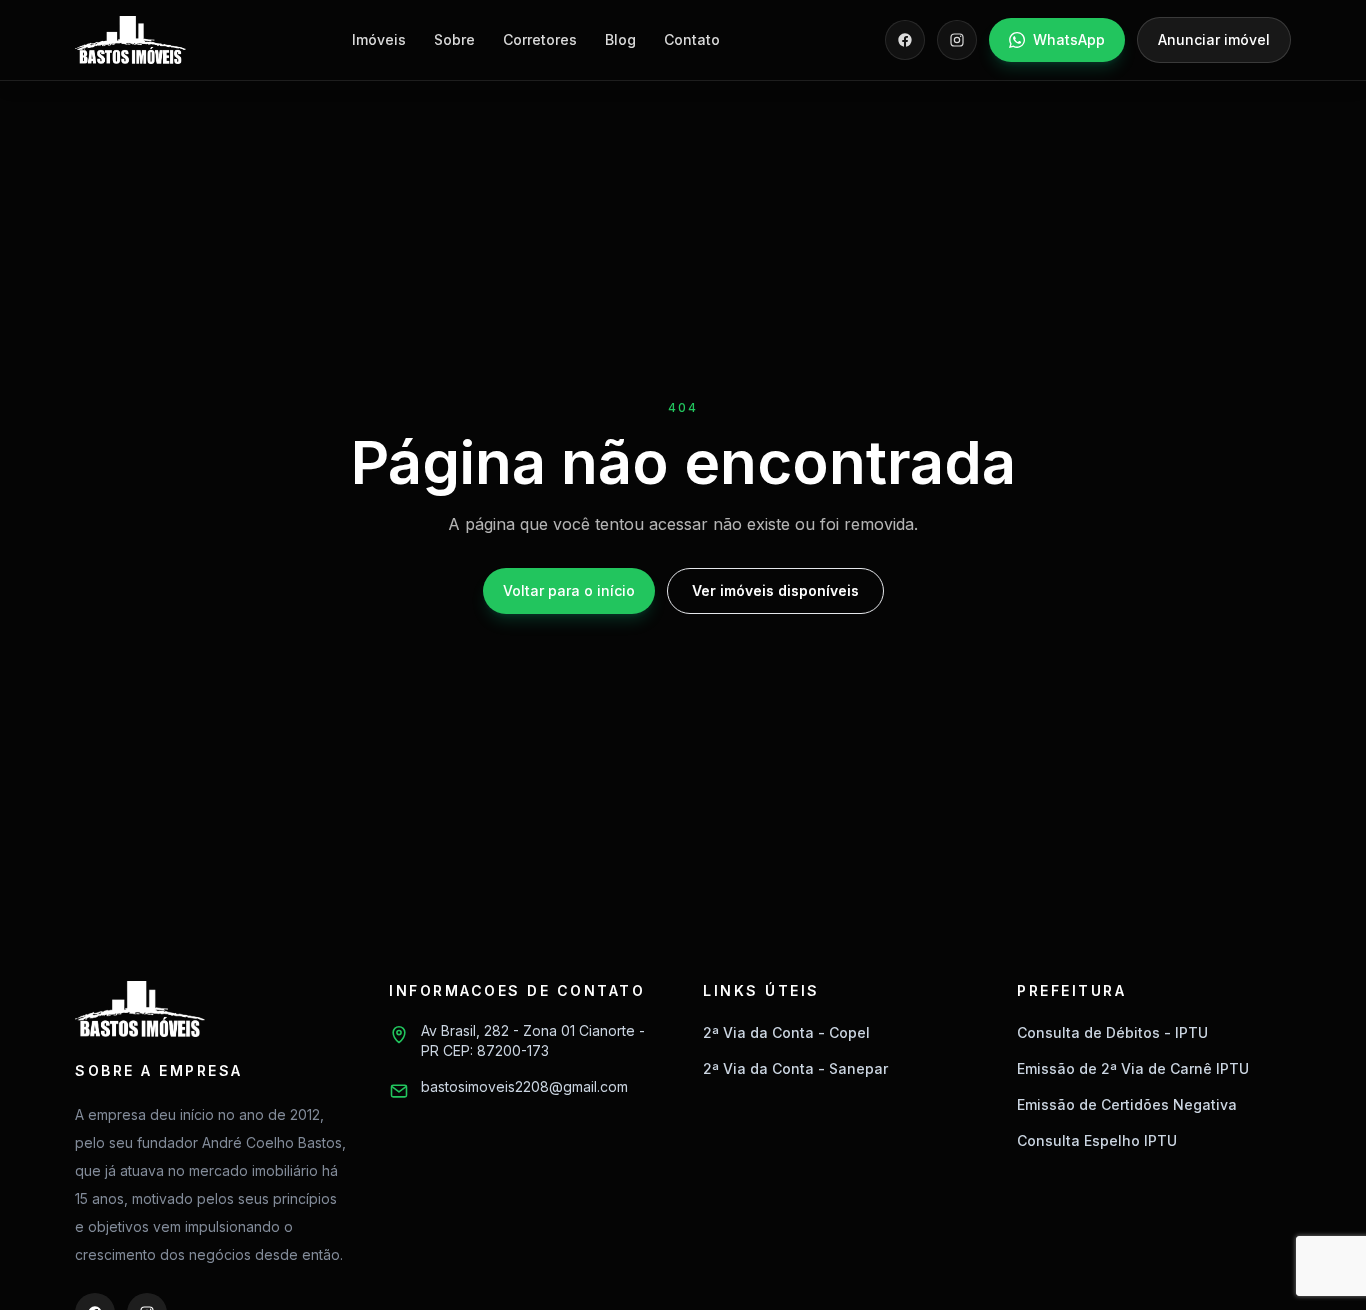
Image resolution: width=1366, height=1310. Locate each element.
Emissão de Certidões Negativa (1127, 1104)
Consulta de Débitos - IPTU (1112, 1032)
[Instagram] (957, 40)
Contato (692, 39)
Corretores (540, 39)
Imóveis (379, 39)
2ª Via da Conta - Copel (786, 1032)
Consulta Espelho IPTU (1097, 1140)
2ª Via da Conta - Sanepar (795, 1068)
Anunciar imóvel (1214, 39)
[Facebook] (905, 40)
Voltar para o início (569, 590)
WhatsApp (1069, 39)
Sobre (454, 39)
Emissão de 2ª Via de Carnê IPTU (1133, 1068)
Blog (620, 39)
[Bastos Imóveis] (130, 40)
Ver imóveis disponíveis (775, 590)
